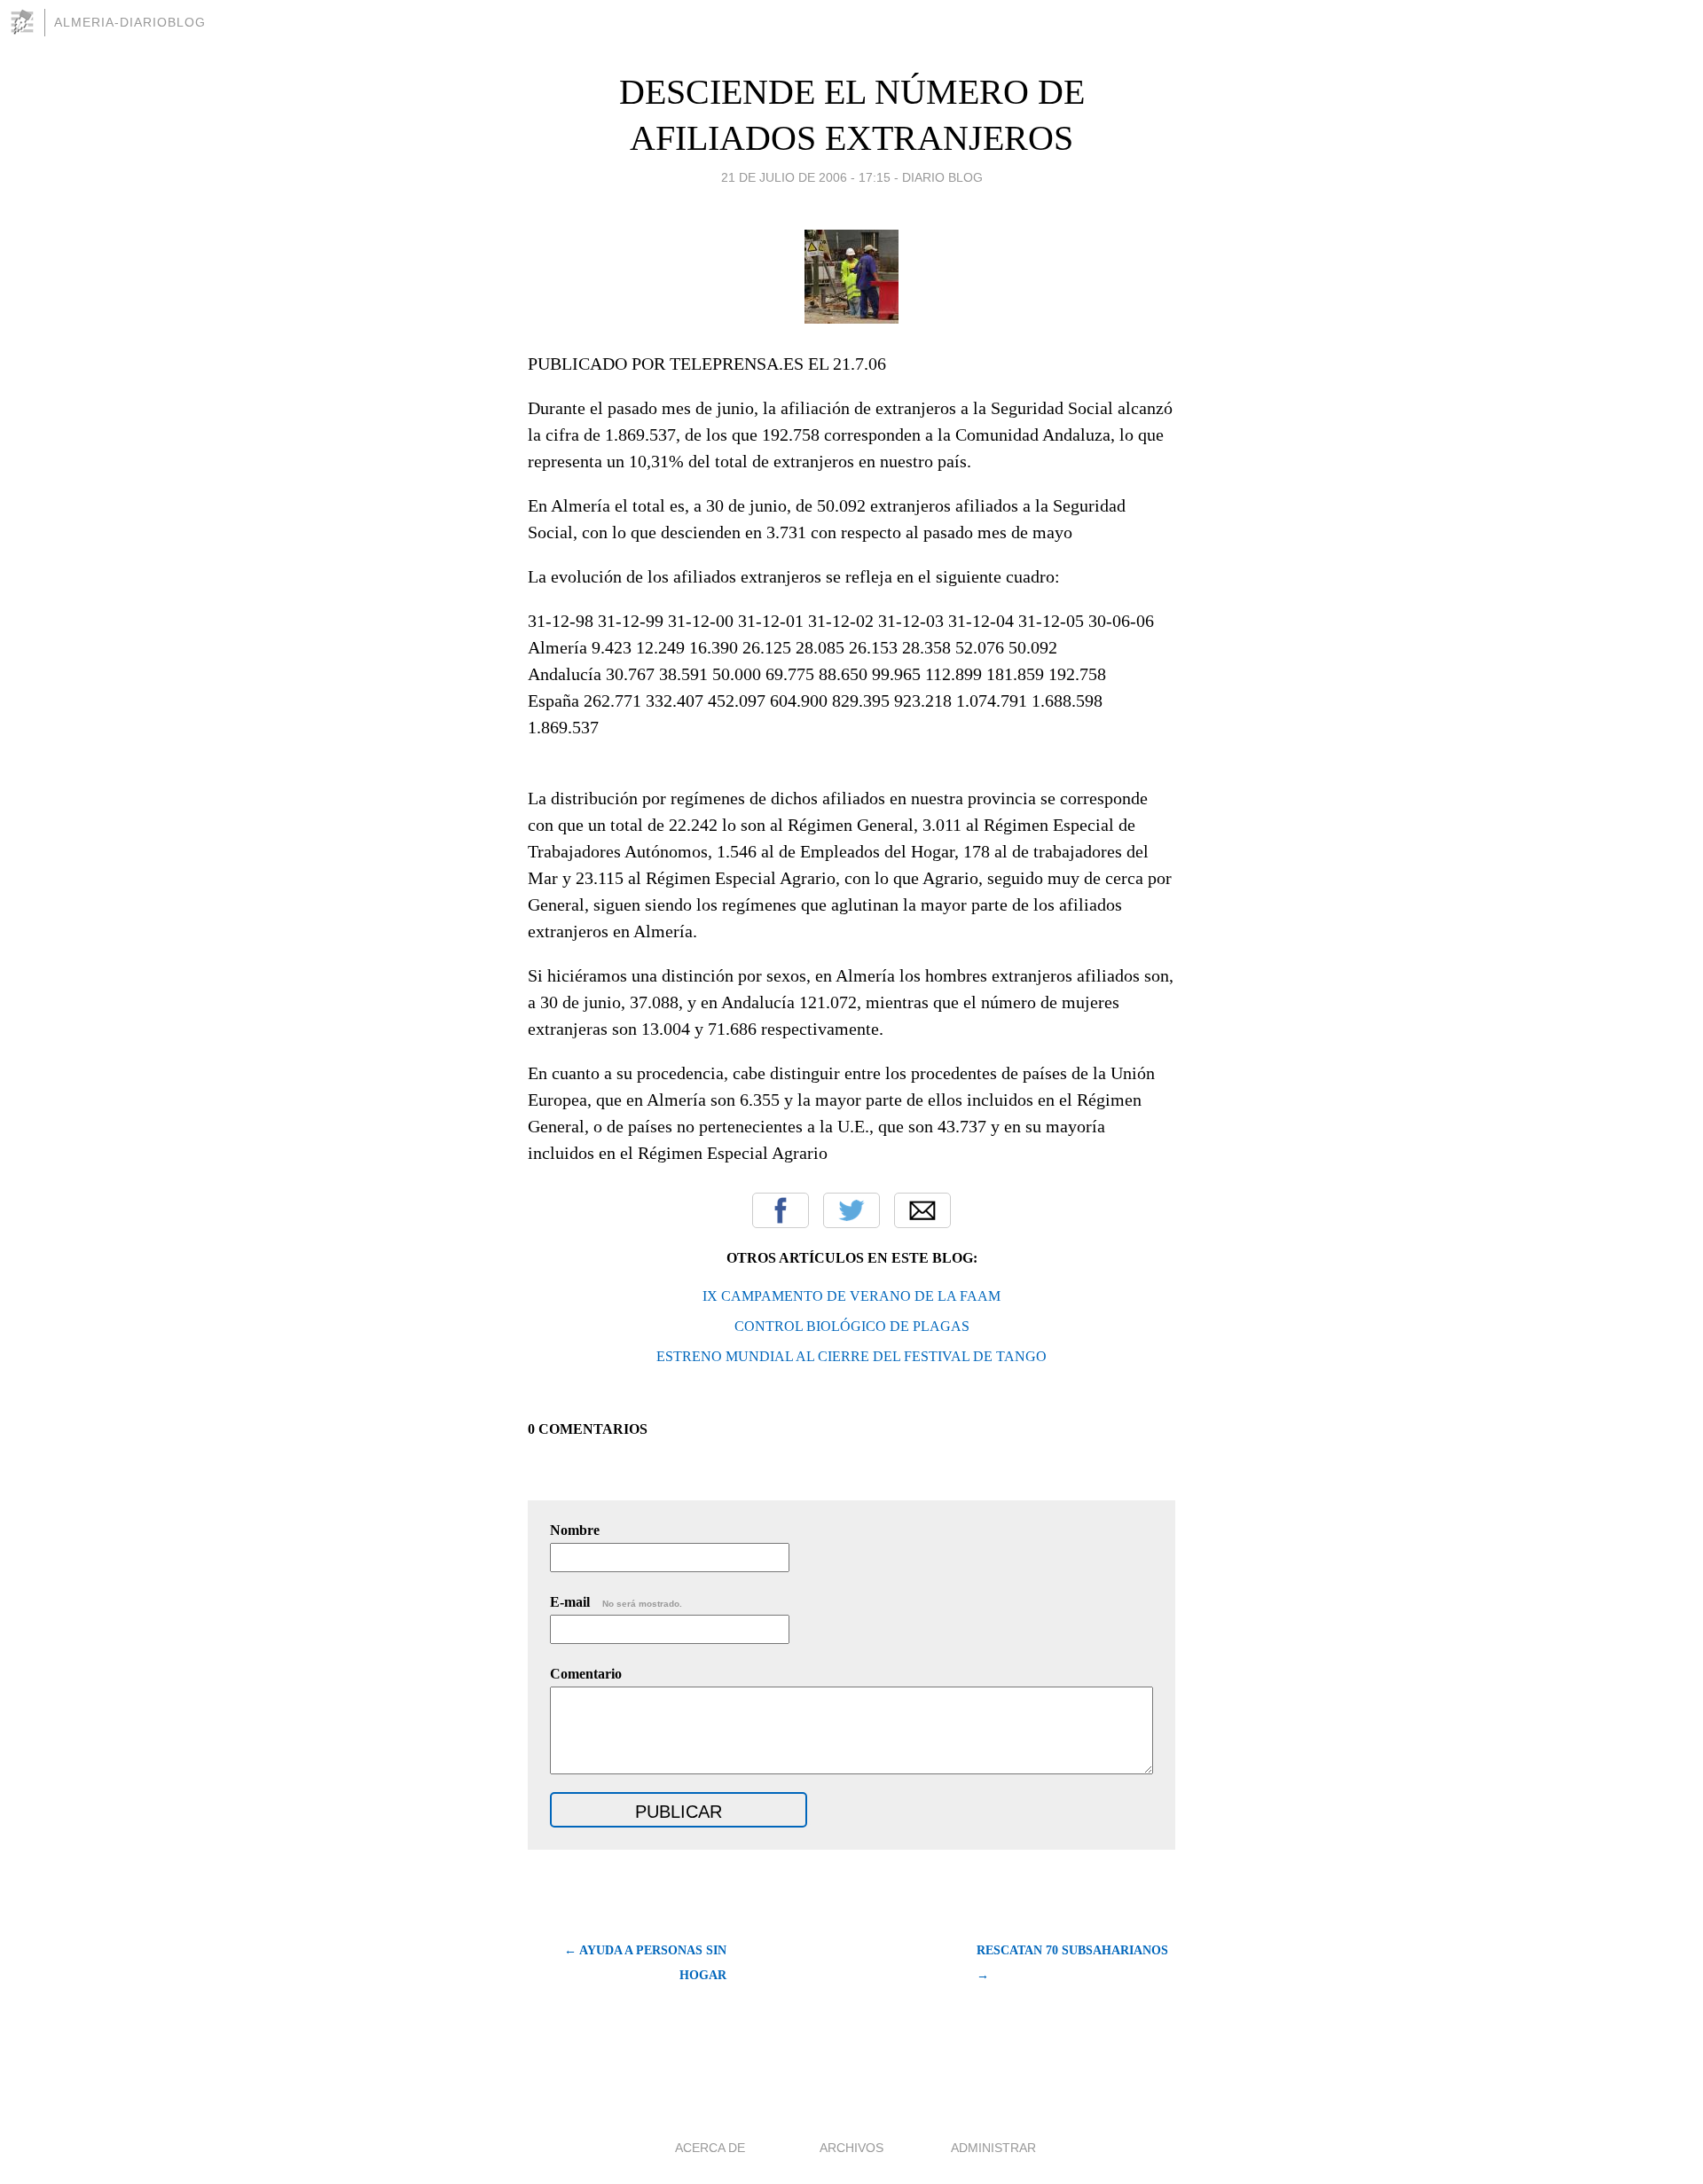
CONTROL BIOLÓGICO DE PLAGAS (852, 1326)
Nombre (575, 1530)
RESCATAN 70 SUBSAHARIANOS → (1072, 1963)
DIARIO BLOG (942, 177)
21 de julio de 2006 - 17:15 (806, 177)
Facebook (781, 1210)
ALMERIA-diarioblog (130, 22)
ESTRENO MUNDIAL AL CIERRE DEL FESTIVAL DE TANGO (851, 1356)
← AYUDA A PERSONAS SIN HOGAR (645, 1963)
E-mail (616, 1602)
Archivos (851, 2148)
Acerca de (710, 2148)
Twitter (851, 1210)
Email (922, 1210)
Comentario (586, 1674)
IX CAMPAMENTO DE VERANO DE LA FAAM (851, 1296)
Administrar (993, 2148)
